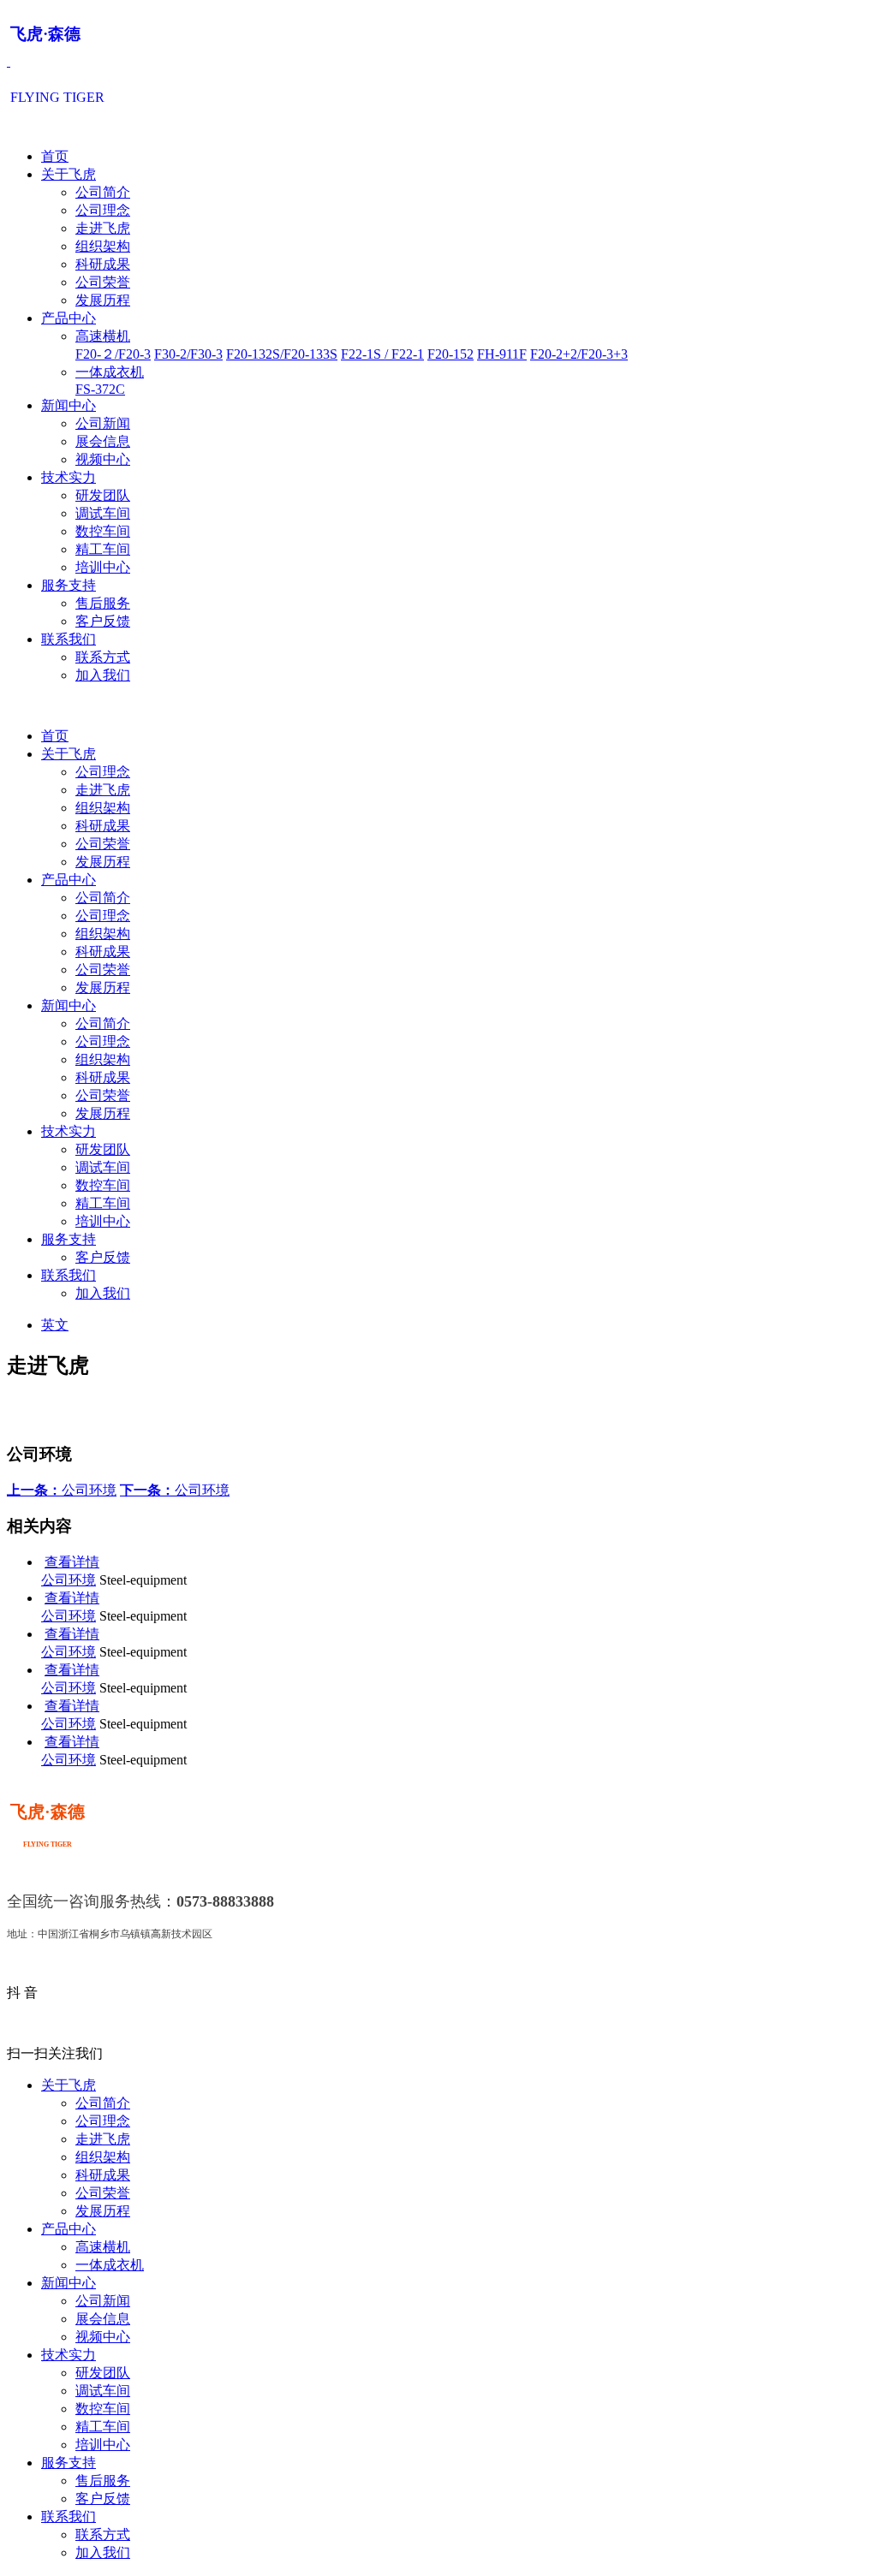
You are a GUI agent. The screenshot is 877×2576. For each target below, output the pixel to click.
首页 (55, 156)
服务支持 (69, 585)
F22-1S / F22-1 (382, 354)
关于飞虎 (69, 174)
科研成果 (103, 264)
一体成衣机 (110, 372)
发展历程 (103, 300)
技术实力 (69, 477)
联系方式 (103, 657)
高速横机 (103, 336)
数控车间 (103, 531)
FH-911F (502, 354)
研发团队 (103, 495)
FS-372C (100, 389)
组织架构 (103, 246)
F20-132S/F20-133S (282, 354)
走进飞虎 (103, 228)
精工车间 (103, 549)
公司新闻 (103, 423)
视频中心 (103, 459)
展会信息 (103, 441)
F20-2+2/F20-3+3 (579, 354)
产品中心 (69, 318)
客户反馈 (103, 621)
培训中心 (103, 567)
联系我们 (69, 639)
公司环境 (62, 1490)
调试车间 (103, 513)
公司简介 (103, 192)
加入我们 (103, 675)
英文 (55, 1325)
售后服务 (103, 603)
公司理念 (103, 210)
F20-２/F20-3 (113, 354)
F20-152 (450, 354)
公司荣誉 (103, 282)
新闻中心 (69, 405)
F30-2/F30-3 (188, 354)
